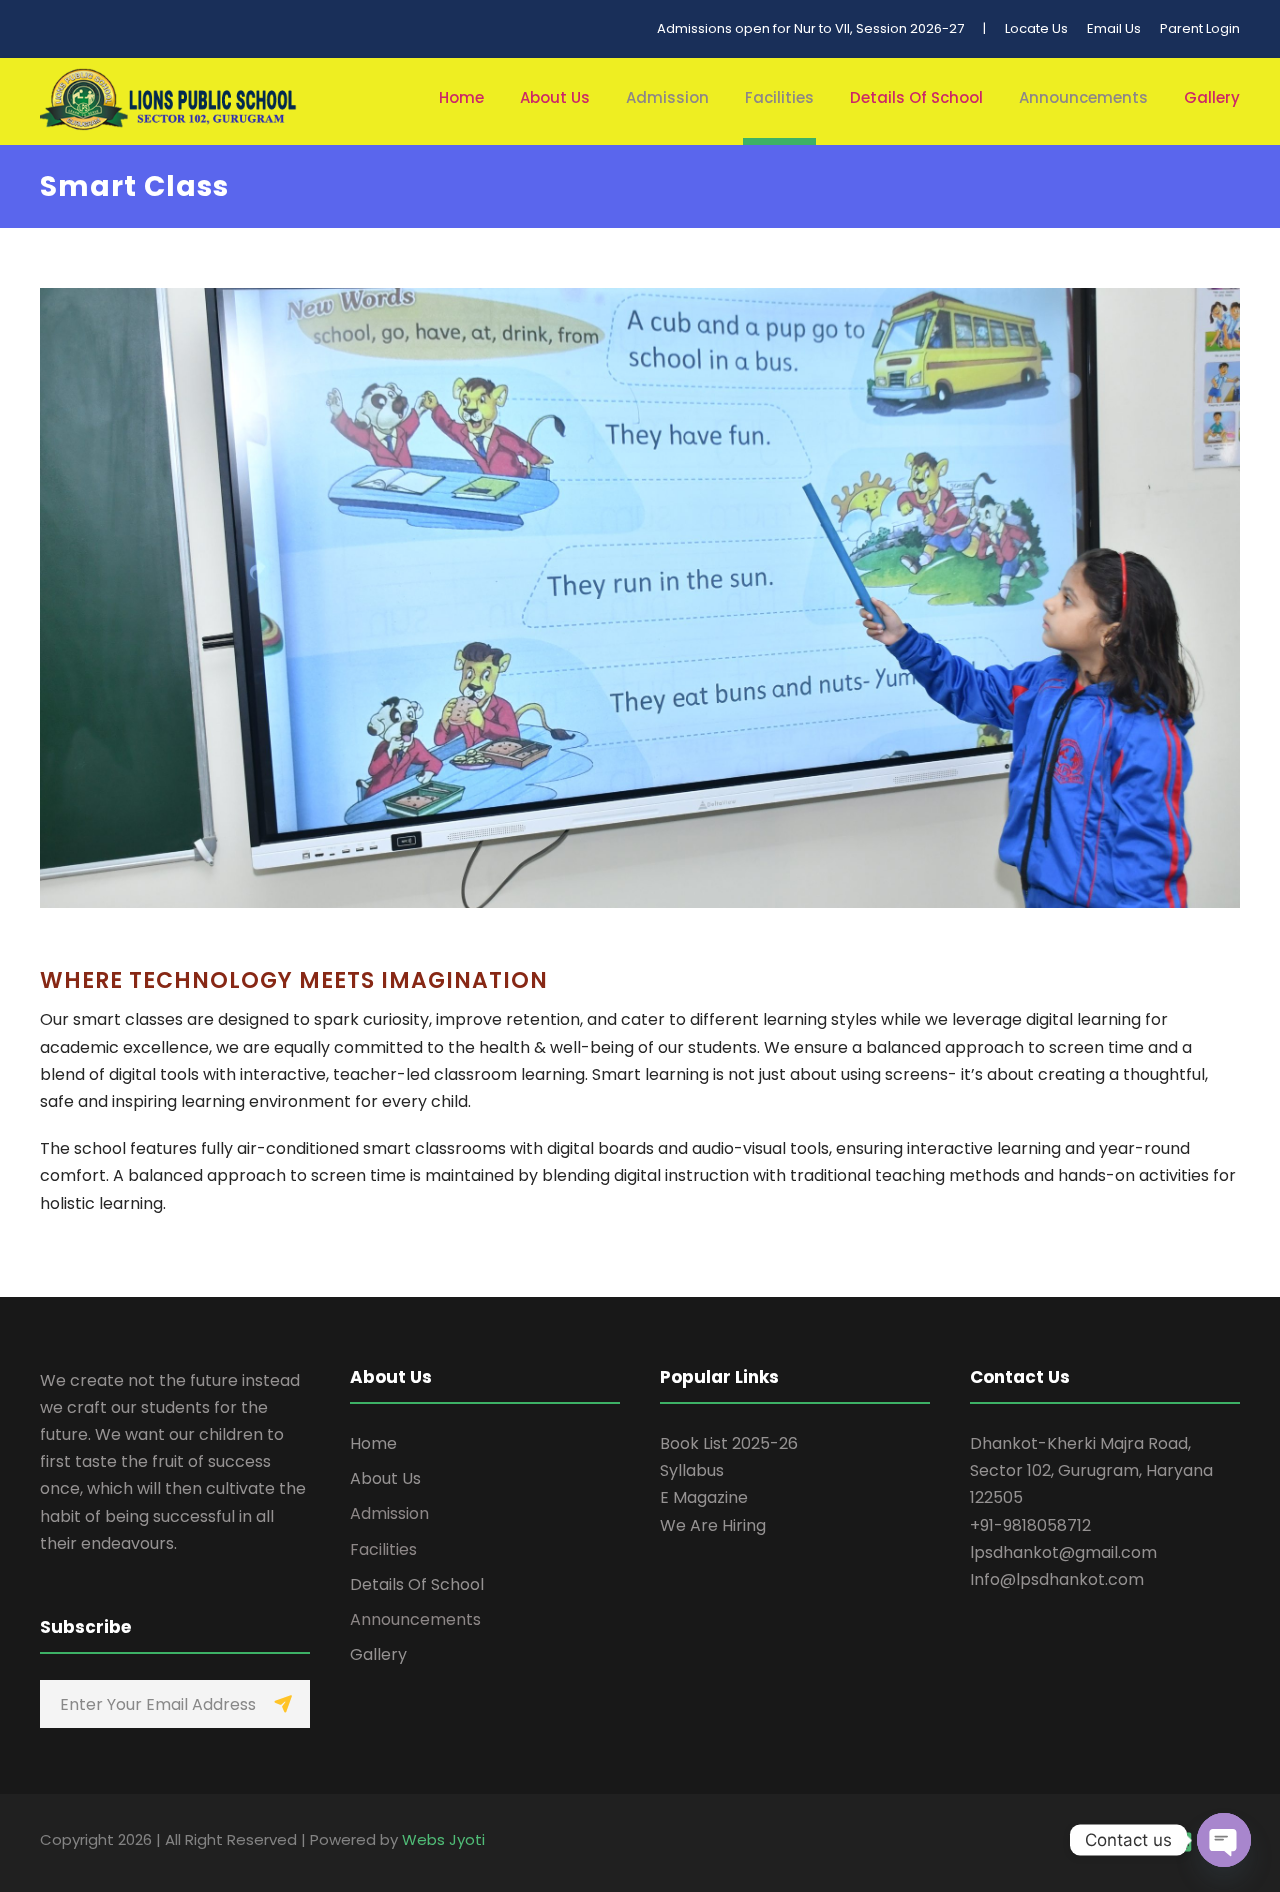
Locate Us (1036, 28)
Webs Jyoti (443, 1839)
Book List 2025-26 (729, 1443)
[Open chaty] (1224, 1840)
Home (461, 97)
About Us (555, 97)
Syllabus (692, 1470)
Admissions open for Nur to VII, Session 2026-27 (810, 28)
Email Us (1114, 28)
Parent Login (1200, 28)
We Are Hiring (713, 1525)
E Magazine (704, 1497)
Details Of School (916, 97)
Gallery (1212, 97)
